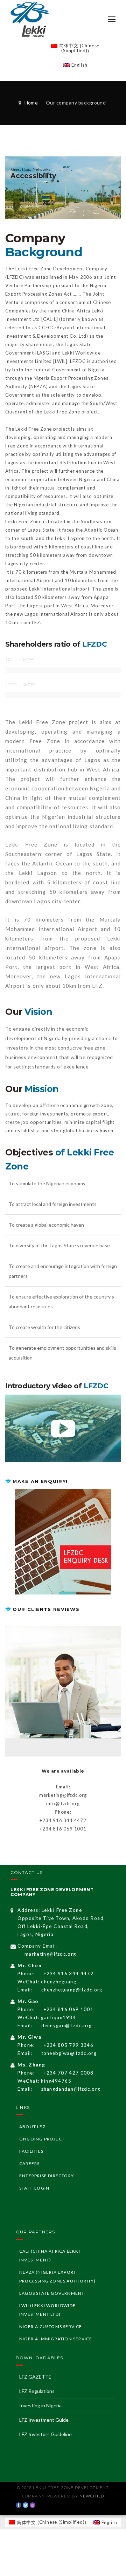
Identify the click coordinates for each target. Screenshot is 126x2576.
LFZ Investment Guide (44, 2420)
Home (31, 103)
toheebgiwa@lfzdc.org (69, 2053)
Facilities (31, 2151)
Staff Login (34, 2188)
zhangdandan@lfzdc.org (71, 2089)
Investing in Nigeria (40, 2405)
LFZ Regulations (37, 2391)
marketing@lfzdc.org (50, 1954)
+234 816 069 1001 (69, 2009)
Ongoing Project (42, 2139)
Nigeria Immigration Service (56, 2339)
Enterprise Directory (47, 2176)
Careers (29, 2163)
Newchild (92, 2496)
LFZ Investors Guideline (45, 2434)
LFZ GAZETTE (35, 2377)
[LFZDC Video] (63, 1429)
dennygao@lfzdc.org (67, 2025)
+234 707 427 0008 (69, 2073)
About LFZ (32, 2127)
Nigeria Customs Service (51, 2327)
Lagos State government (52, 2293)
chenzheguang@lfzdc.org (72, 1990)
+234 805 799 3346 (69, 2045)
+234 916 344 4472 (69, 1974)
